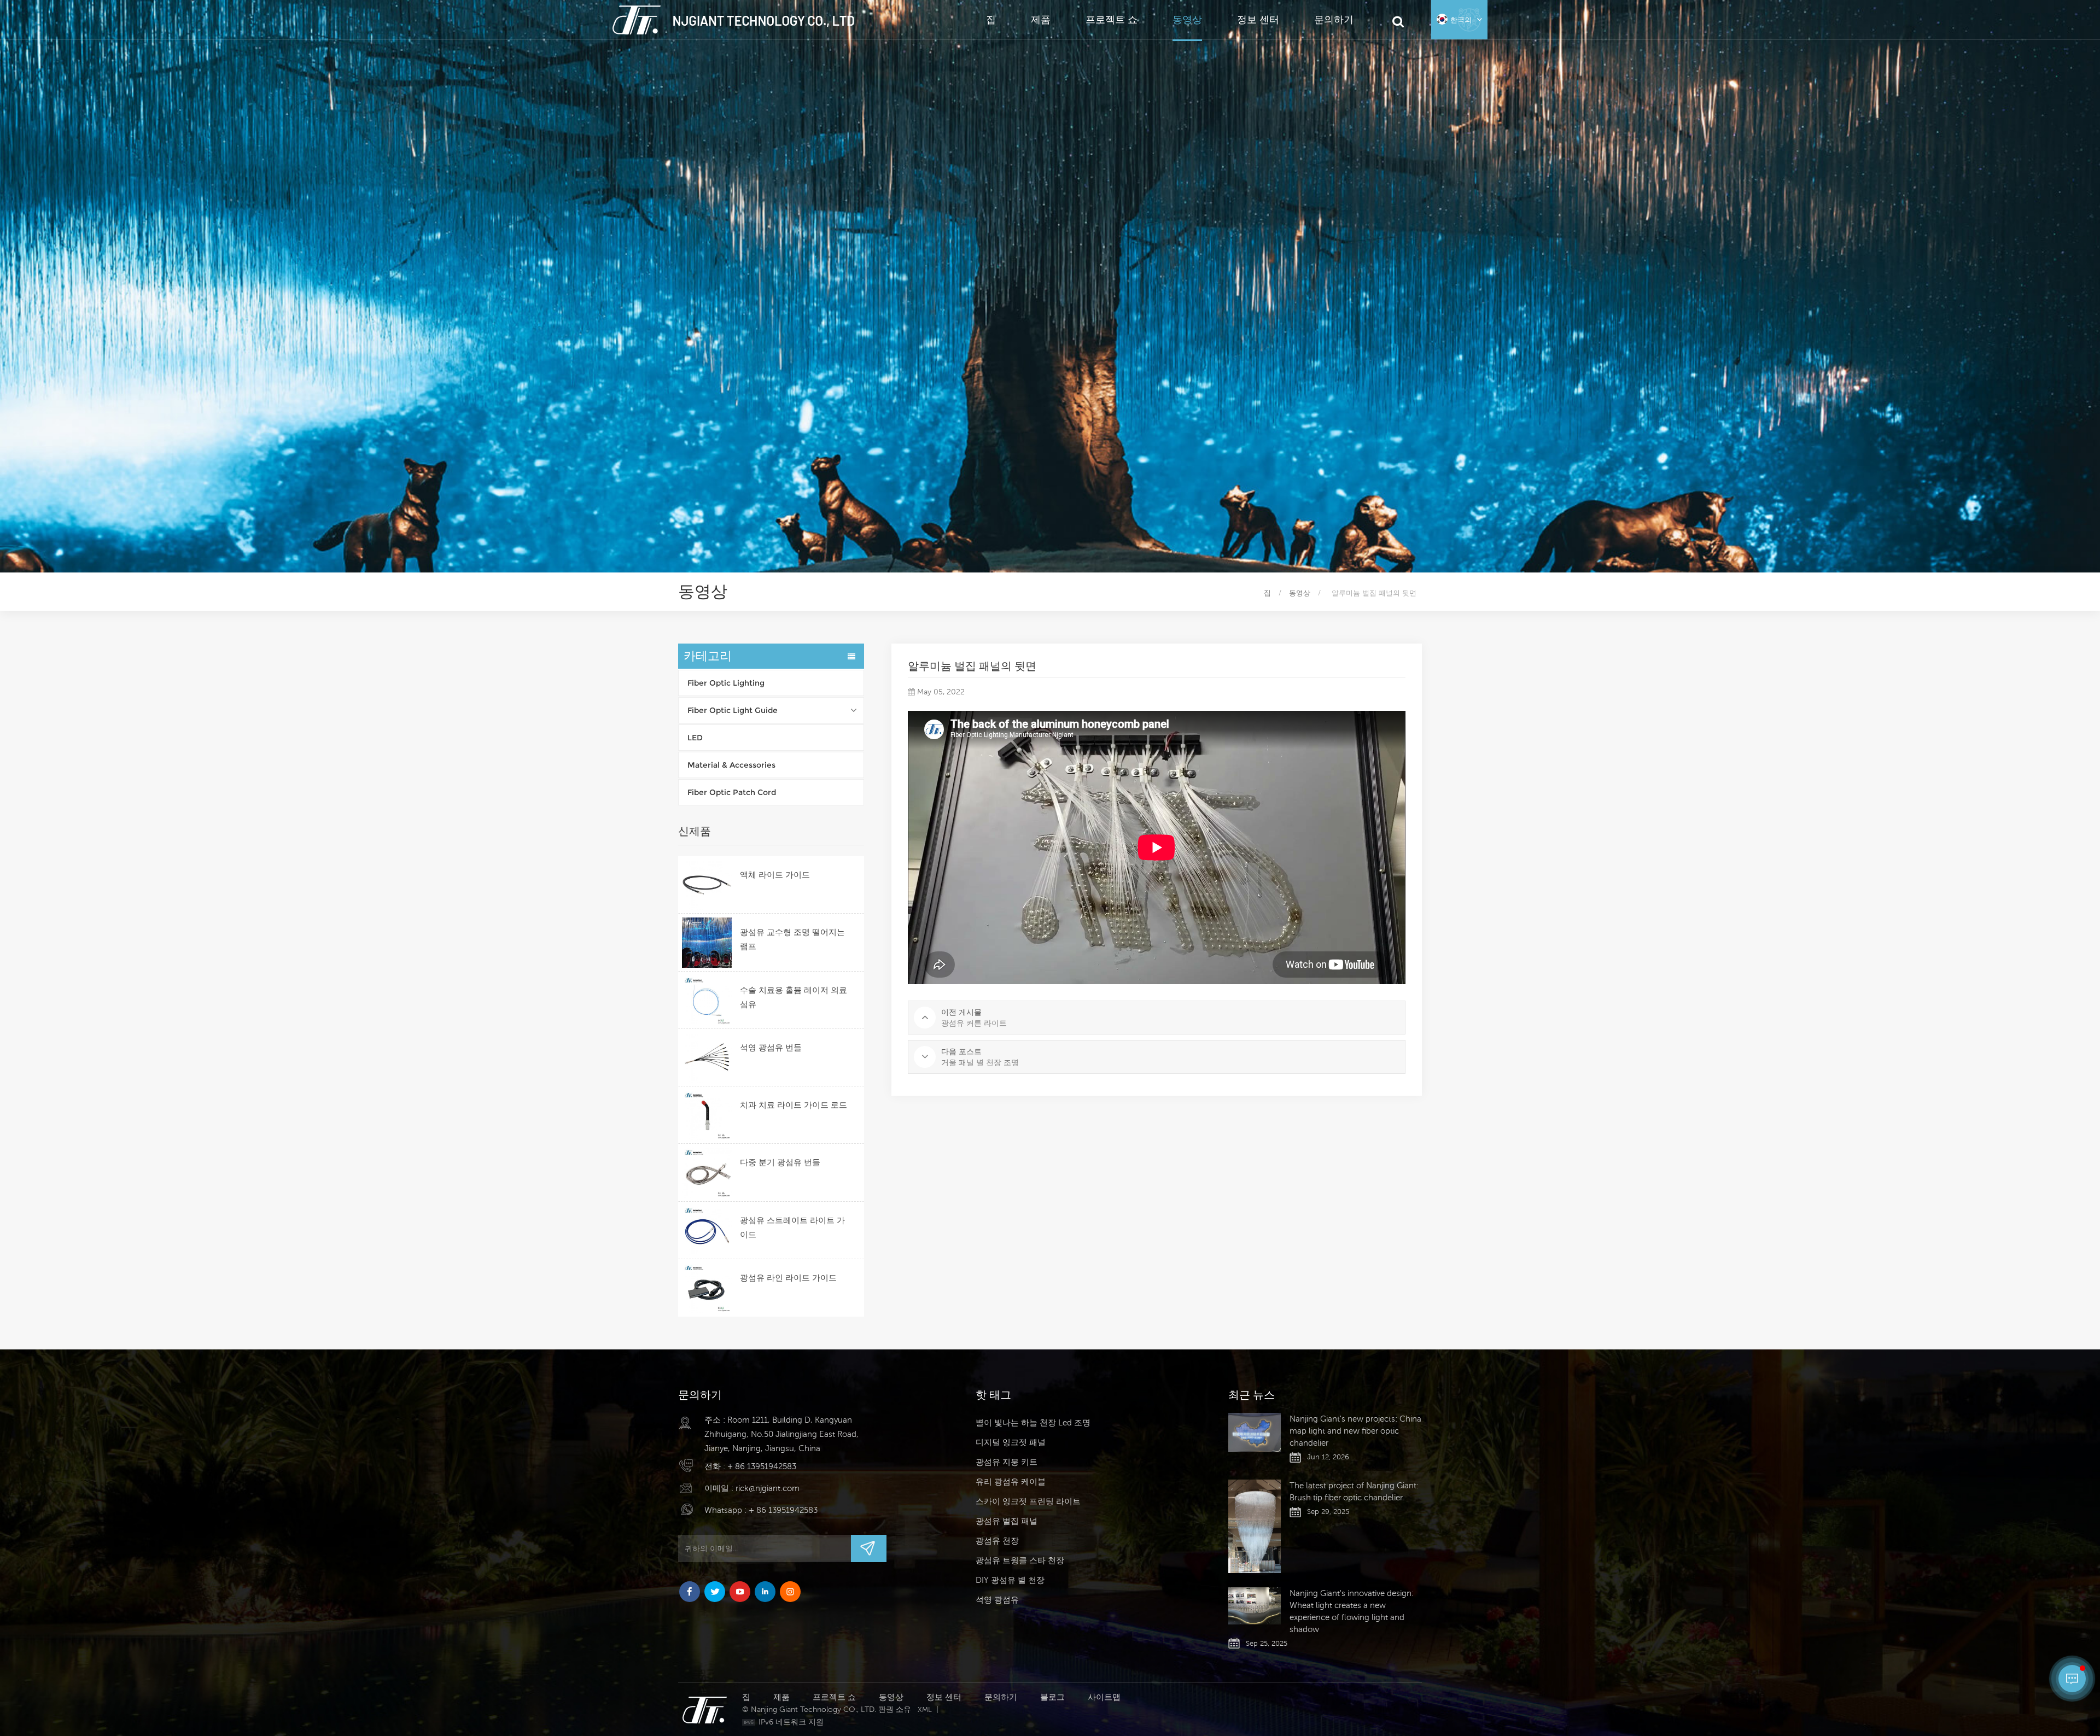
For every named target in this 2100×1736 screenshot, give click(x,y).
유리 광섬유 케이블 (1011, 1481)
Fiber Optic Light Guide (733, 710)
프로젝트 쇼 (1112, 19)
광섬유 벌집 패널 (1007, 1521)
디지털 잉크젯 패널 (1011, 1442)
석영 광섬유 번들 (771, 1047)
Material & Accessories (731, 765)
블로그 (1052, 1697)
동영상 (1187, 19)
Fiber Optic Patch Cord (732, 792)
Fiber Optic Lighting (726, 683)
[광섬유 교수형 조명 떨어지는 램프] (707, 942)
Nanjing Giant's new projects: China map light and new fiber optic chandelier (1355, 1431)
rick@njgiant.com (768, 1488)
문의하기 (1334, 19)
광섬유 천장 (997, 1541)
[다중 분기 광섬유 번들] (707, 1173)
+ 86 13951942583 (762, 1466)
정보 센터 (1258, 19)
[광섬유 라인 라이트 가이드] (707, 1288)
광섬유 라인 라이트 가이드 (788, 1278)
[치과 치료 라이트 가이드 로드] (707, 1115)
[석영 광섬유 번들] (707, 1058)
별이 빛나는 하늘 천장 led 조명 (1033, 1422)
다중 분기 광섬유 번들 (780, 1162)
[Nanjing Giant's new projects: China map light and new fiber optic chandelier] (1255, 1433)
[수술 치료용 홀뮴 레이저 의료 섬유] (707, 1000)
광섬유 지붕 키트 (1007, 1462)
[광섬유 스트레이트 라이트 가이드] (707, 1231)
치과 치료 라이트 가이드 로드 (794, 1105)
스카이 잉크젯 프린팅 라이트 (1028, 1501)
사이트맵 (1104, 1697)
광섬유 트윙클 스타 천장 (1020, 1560)
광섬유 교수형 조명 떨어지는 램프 (792, 939)
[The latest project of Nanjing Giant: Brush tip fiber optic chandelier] (1255, 1526)
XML (925, 1709)
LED (695, 738)
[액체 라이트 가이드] (707, 885)
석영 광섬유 (997, 1600)
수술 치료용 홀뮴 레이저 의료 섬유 (794, 997)
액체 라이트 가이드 (775, 875)
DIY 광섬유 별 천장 (1010, 1580)
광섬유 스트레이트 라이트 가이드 (792, 1227)
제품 (1041, 19)
